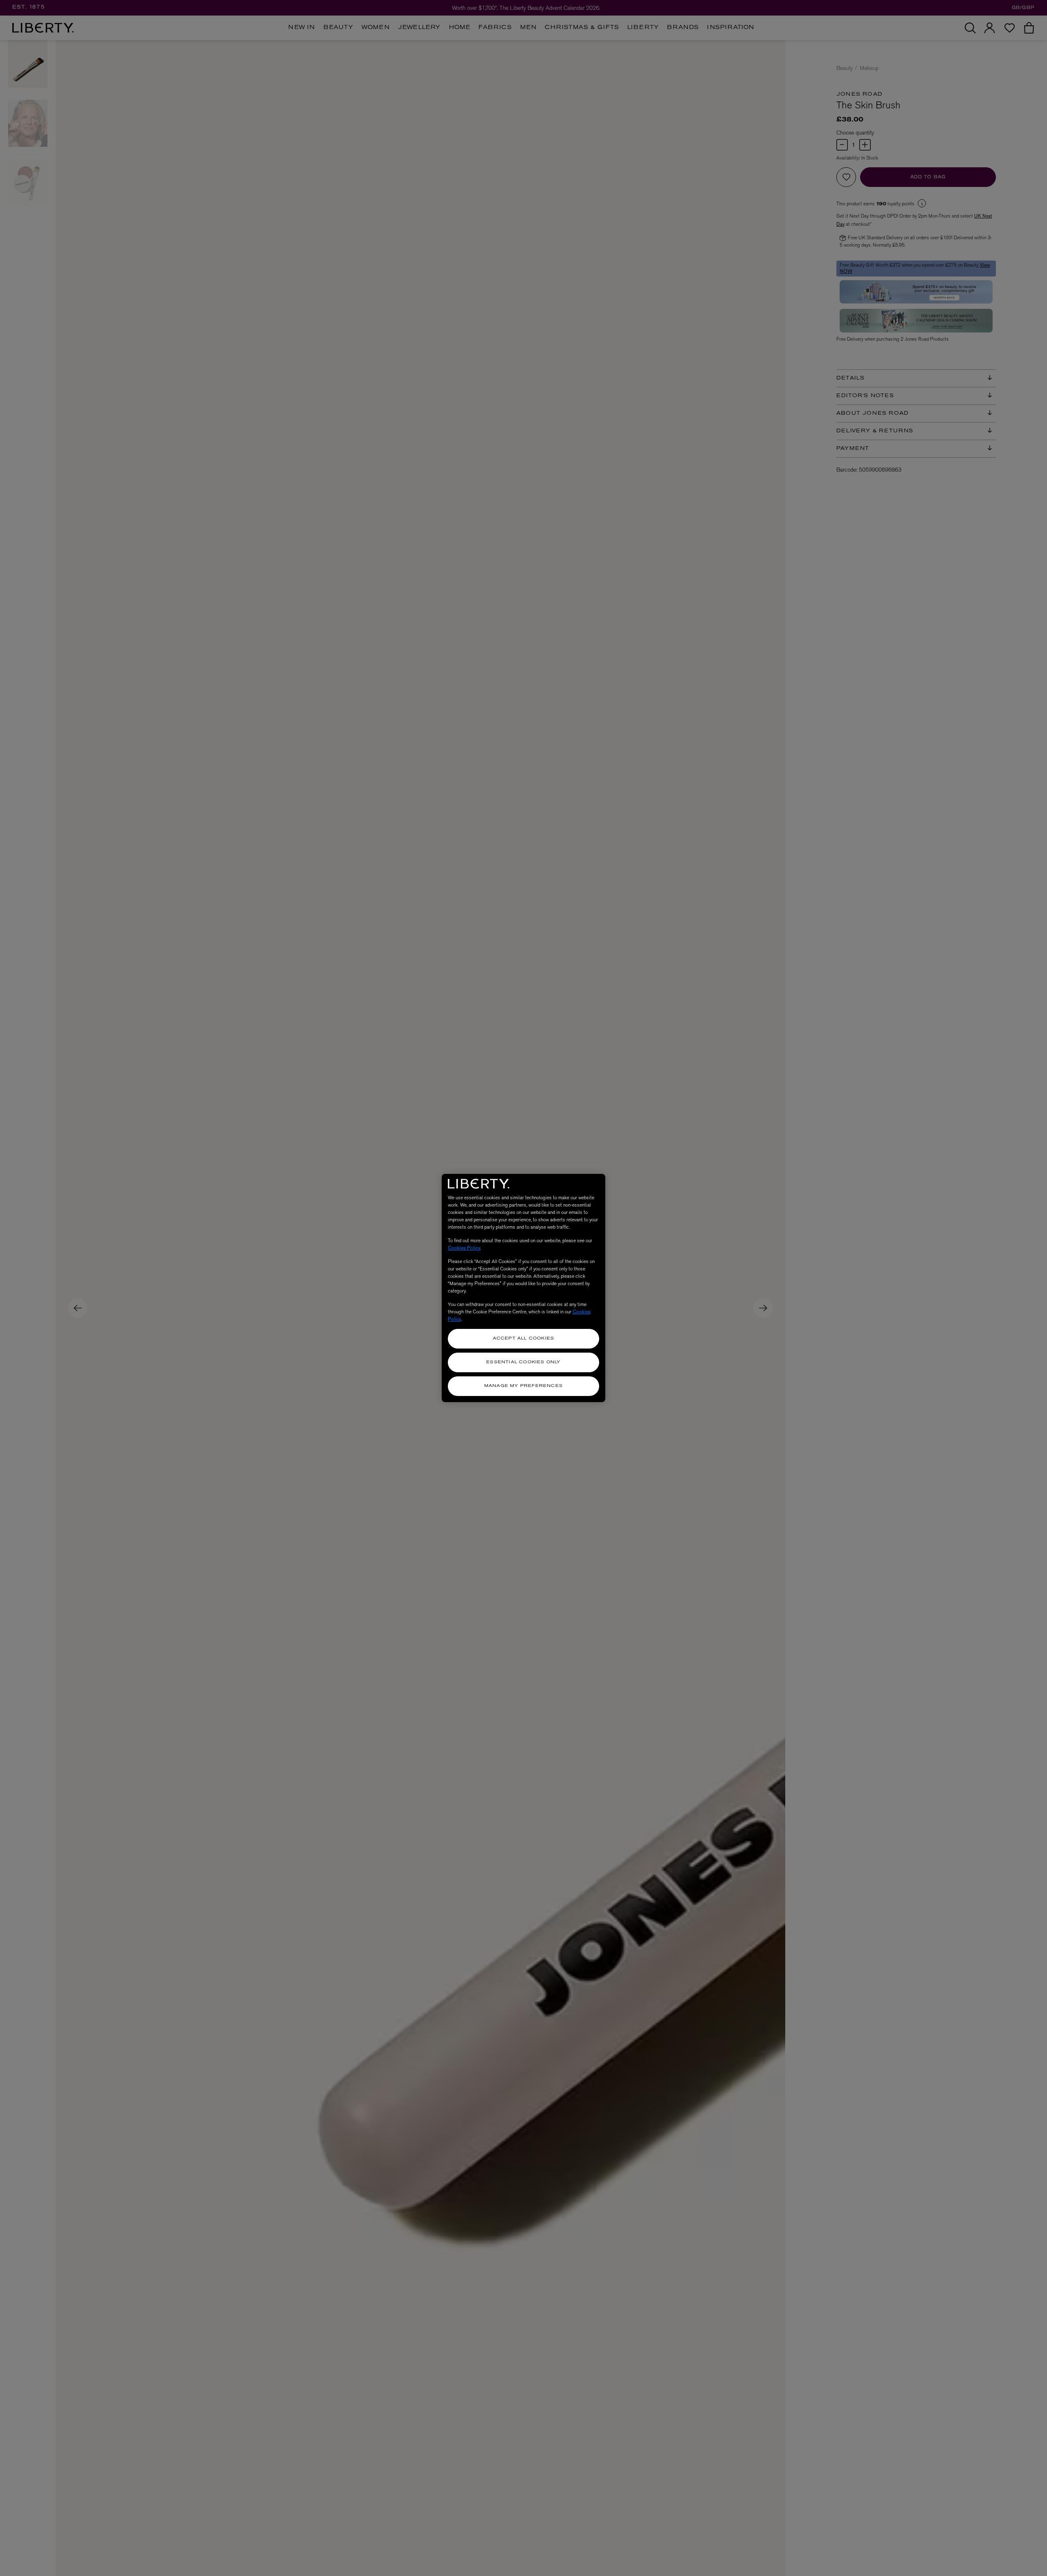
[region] (523, 1288)
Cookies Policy (464, 1248)
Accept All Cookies (524, 1339)
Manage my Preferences (523, 1386)
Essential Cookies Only (523, 1362)
